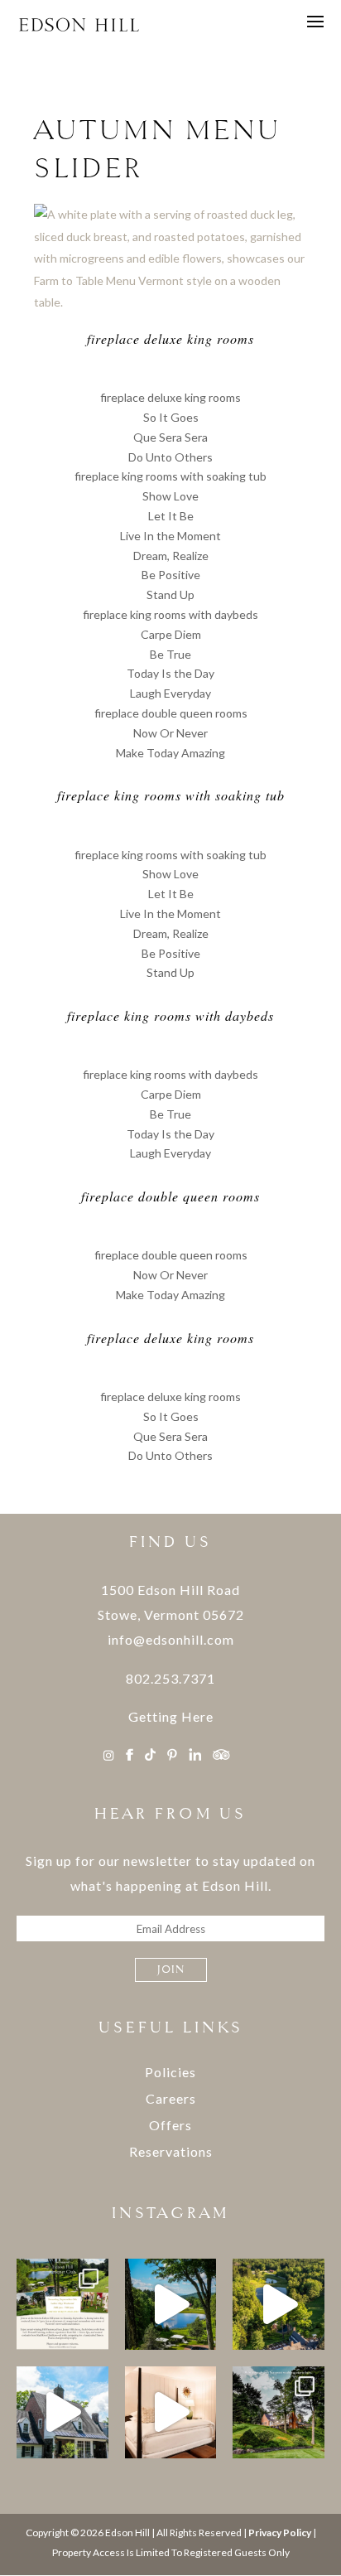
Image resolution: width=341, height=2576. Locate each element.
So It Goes (171, 417)
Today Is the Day (170, 673)
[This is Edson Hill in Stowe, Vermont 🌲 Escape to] (279, 2305)
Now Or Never (170, 733)
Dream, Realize (171, 556)
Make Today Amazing (170, 753)
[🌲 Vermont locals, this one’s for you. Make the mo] (171, 2412)
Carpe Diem (171, 634)
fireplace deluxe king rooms (170, 397)
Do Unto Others (170, 457)
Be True (170, 654)
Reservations (171, 2151)
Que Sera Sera (170, 437)
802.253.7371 (170, 1678)
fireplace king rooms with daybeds (170, 614)
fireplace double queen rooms (171, 713)
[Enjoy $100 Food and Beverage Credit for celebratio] (62, 2412)
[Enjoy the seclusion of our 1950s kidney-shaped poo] (171, 2305)
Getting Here (171, 1716)
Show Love (170, 496)
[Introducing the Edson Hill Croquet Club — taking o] (62, 2305)
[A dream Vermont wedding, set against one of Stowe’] (279, 2412)
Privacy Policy (280, 2533)
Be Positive (171, 575)
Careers (171, 2098)
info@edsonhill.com (171, 1639)
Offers (170, 2125)
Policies (170, 2072)
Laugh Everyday (170, 693)
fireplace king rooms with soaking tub (170, 476)
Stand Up (170, 594)
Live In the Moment (170, 536)
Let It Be (171, 516)
